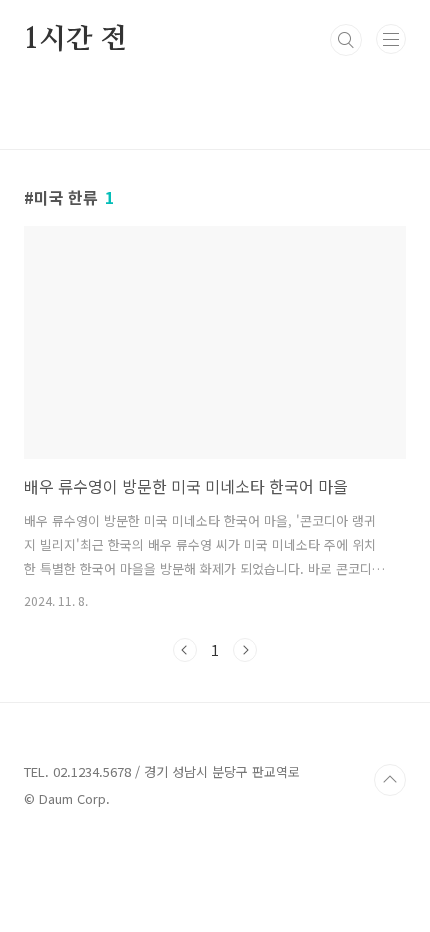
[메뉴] (391, 39)
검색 (346, 40)
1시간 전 (75, 40)
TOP (390, 780)
